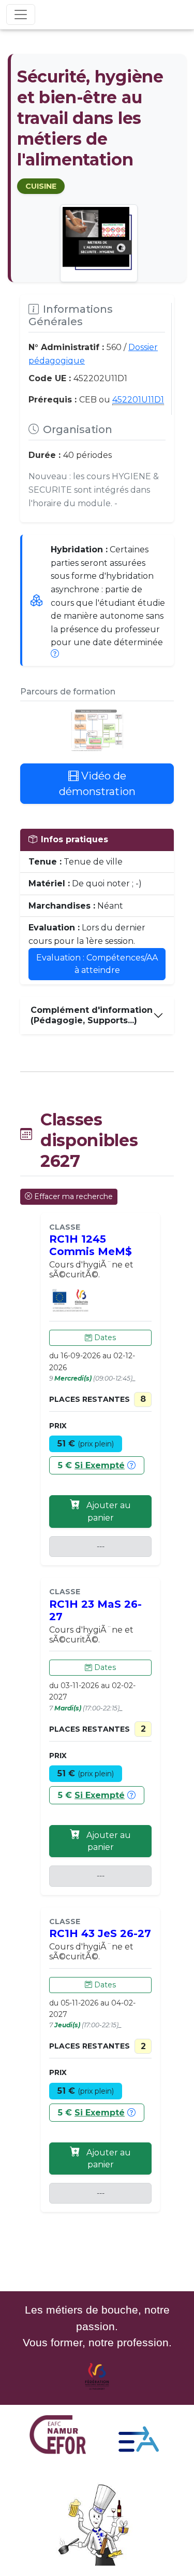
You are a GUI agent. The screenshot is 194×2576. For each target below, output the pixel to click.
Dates (104, 1338)
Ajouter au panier (108, 1512)
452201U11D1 (138, 400)
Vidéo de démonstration (97, 784)
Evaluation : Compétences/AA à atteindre (97, 964)
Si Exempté (100, 1465)
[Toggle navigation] (21, 15)
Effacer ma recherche (73, 1196)
